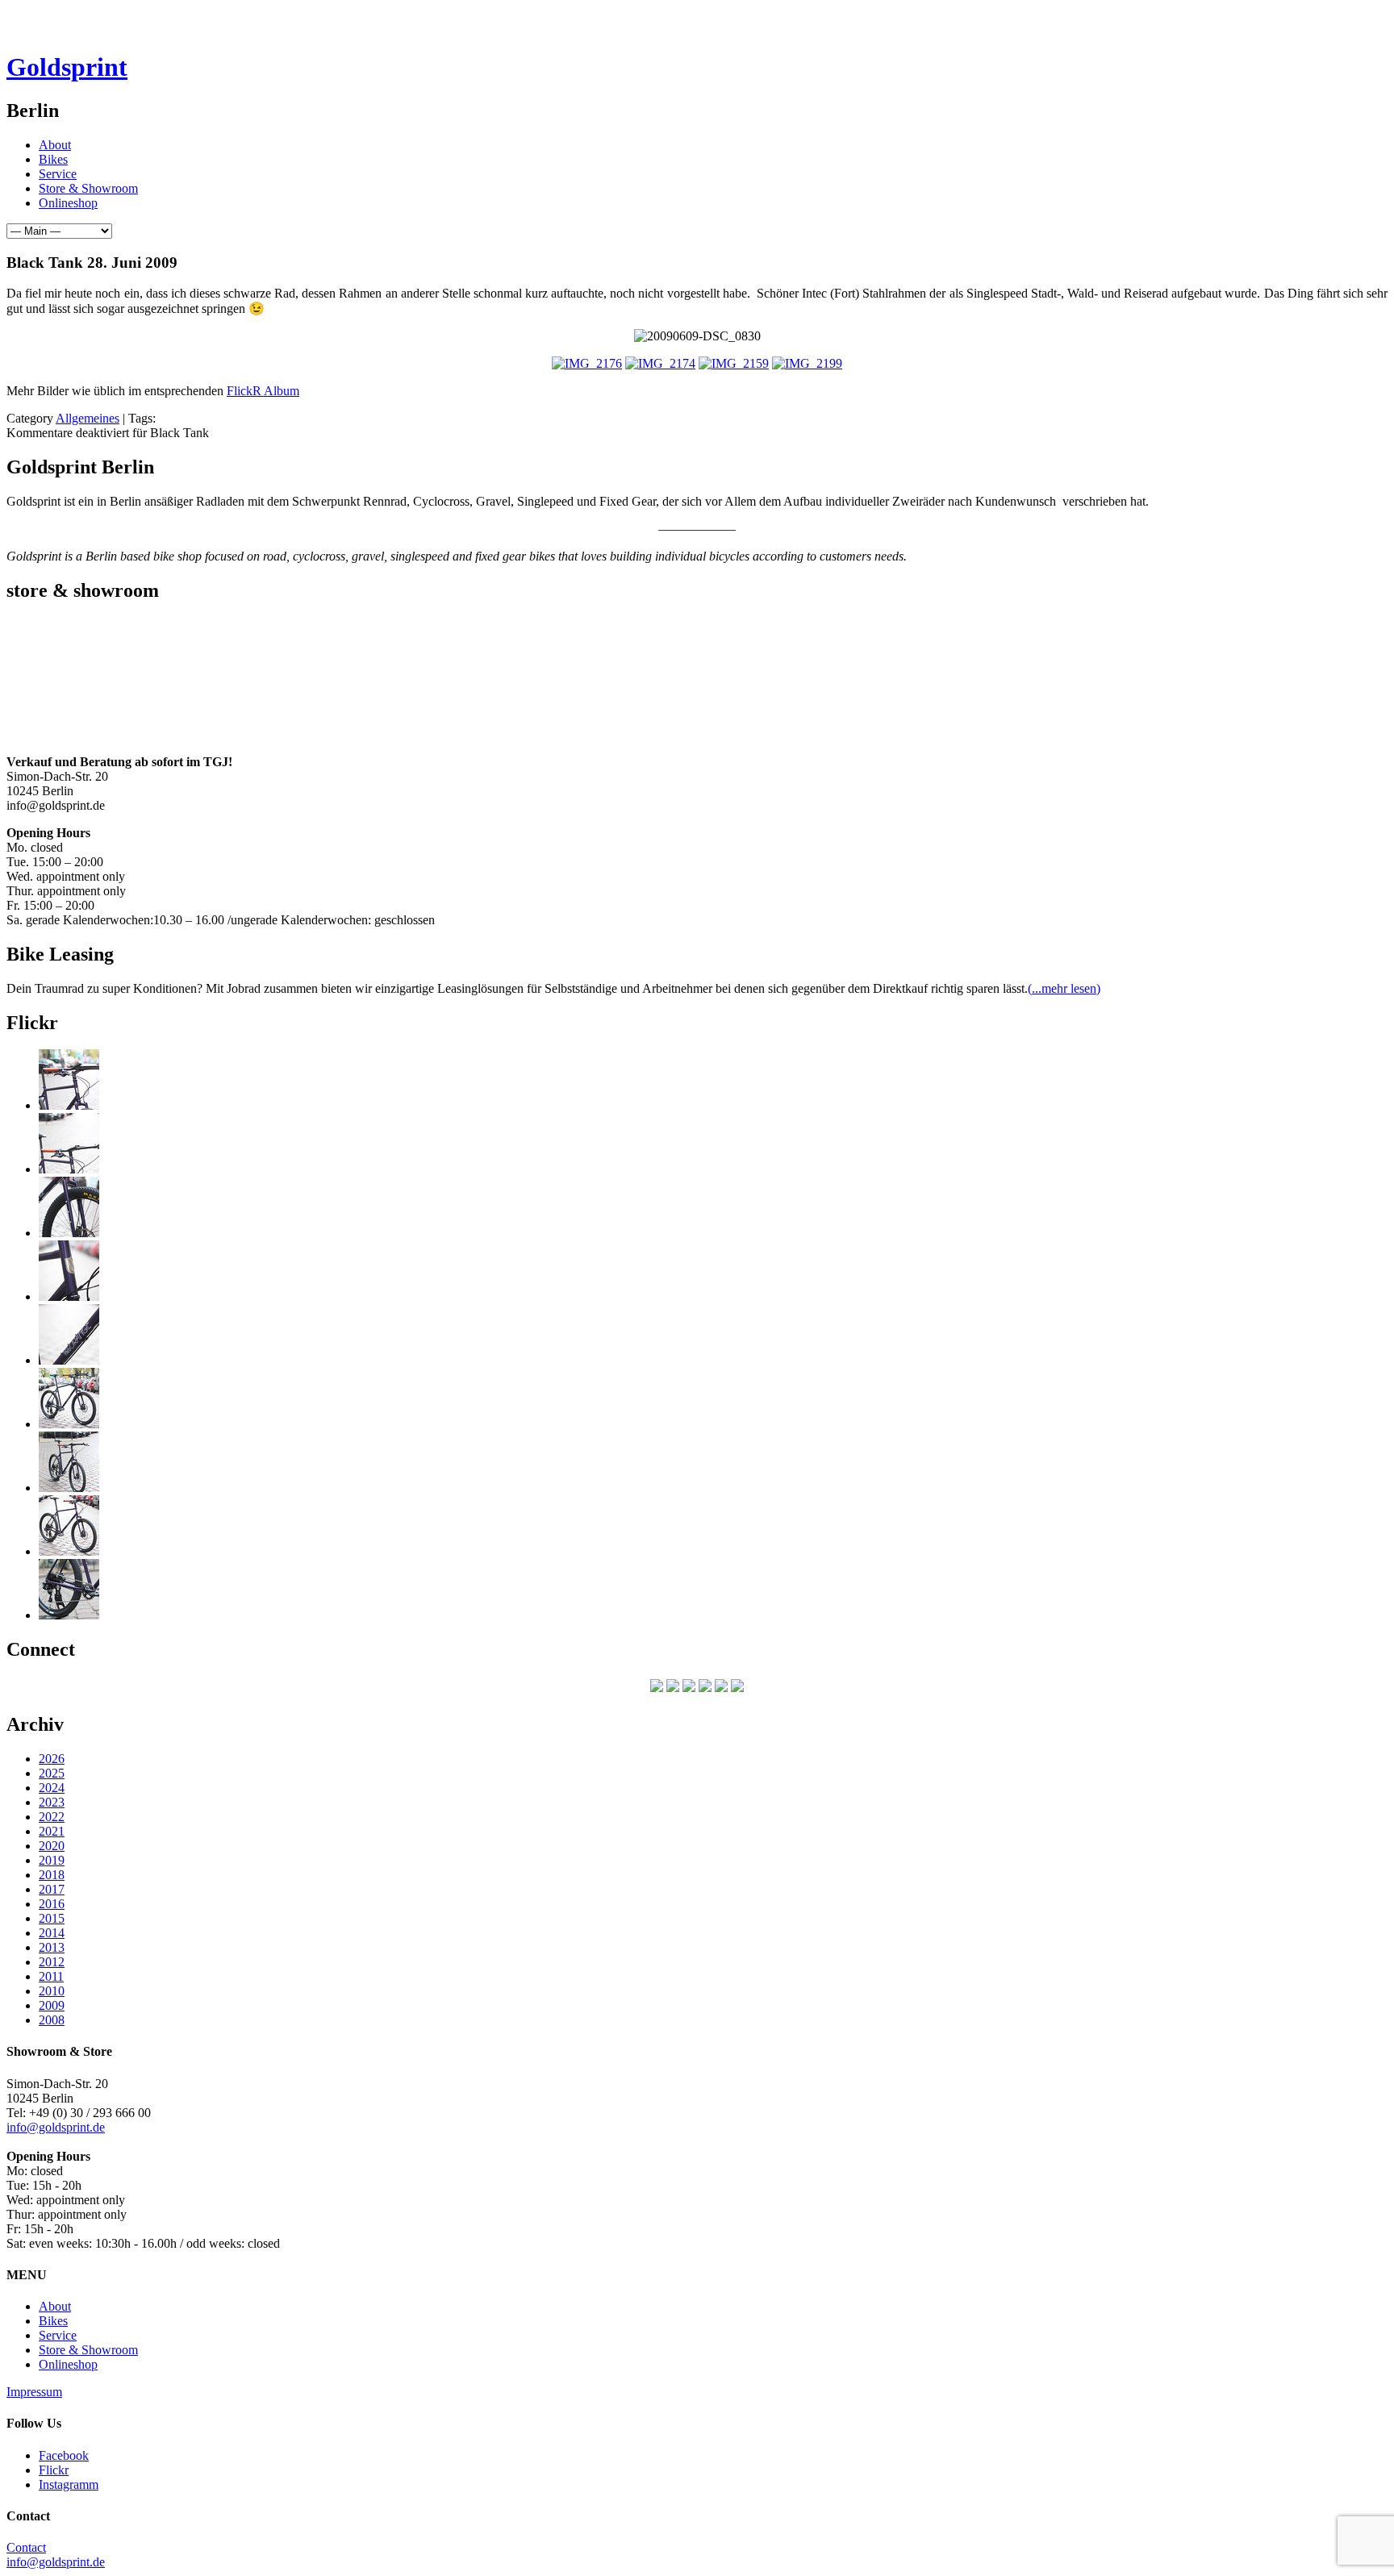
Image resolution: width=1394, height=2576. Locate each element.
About (55, 145)
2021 (52, 1831)
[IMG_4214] (69, 1169)
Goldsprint (67, 67)
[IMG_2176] (587, 363)
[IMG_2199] (807, 363)
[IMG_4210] (69, 1296)
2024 (52, 1788)
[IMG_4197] (69, 1551)
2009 (52, 2005)
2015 (52, 1918)
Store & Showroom (88, 188)
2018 (52, 1875)
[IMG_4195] (69, 1615)
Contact (26, 2547)
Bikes (53, 159)
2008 (52, 2020)
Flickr (54, 2470)
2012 (52, 1962)
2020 (52, 1846)
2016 (52, 1904)
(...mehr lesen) (1064, 988)
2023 (52, 1802)
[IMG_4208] (69, 1360)
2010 (52, 1991)
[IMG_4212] (69, 1233)
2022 (52, 1817)
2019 (52, 1860)
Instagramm (69, 2484)
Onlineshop (68, 203)
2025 (52, 1773)
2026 (52, 1759)
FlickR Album (263, 391)
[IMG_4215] (69, 1105)
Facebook (64, 2455)
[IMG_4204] (69, 1488)
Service (58, 174)
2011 (51, 1976)
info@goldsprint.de (56, 2127)
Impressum (34, 2392)
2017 (52, 1889)
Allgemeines (88, 418)
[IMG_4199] (69, 1424)
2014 (52, 1933)
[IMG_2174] (660, 363)
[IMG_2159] (734, 363)
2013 (52, 1947)
